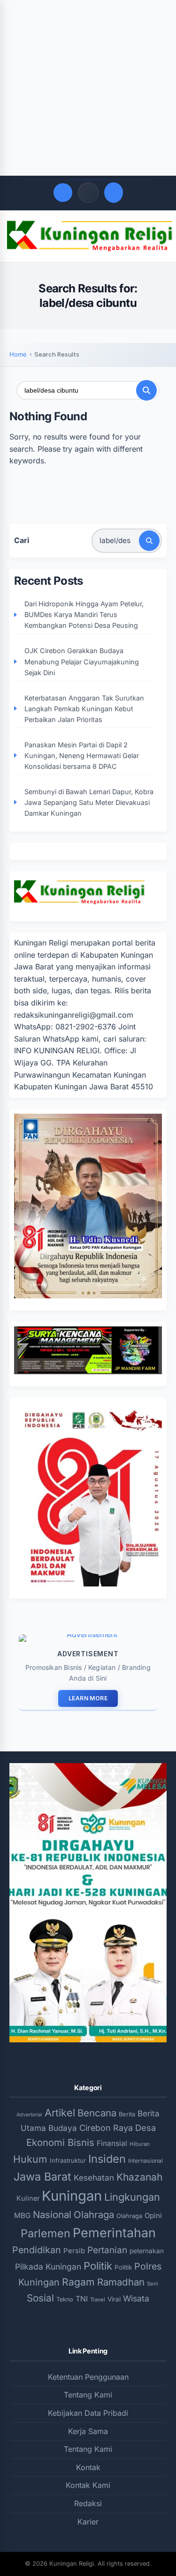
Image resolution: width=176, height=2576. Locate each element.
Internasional (145, 2161)
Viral (114, 2299)
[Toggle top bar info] (88, 193)
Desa (145, 2128)
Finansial (112, 2143)
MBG (22, 2215)
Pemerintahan (114, 2233)
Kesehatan (94, 2178)
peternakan (147, 2251)
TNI (82, 2299)
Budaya (63, 2128)
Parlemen (46, 2233)
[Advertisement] (88, 88)
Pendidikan (37, 2250)
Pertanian (107, 2250)
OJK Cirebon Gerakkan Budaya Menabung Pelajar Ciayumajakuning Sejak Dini (82, 661)
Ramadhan (121, 2282)
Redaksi (88, 2503)
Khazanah (139, 2177)
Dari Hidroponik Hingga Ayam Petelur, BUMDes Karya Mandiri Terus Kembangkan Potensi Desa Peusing (84, 614)
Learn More (88, 1698)
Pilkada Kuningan (48, 2267)
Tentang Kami (88, 2395)
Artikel (60, 2113)
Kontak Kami (88, 2485)
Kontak (88, 2467)
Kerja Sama (88, 2431)
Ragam (78, 2282)
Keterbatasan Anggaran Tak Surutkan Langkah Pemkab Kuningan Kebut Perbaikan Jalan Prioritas (84, 709)
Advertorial (29, 2115)
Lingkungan (132, 2197)
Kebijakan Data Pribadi (88, 2413)
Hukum (30, 2159)
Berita (127, 2114)
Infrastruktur (68, 2160)
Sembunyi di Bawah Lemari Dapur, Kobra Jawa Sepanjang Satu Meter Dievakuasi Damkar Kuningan (89, 802)
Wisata (136, 2298)
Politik (98, 2266)
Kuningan (72, 2196)
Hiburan (140, 2144)
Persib (74, 2251)
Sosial (40, 2298)
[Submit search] (146, 390)
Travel (98, 2300)
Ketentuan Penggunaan (88, 2377)
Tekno (65, 2299)
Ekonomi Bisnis (60, 2142)
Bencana (97, 2113)
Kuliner (28, 2198)
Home (18, 354)
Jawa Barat (42, 2177)
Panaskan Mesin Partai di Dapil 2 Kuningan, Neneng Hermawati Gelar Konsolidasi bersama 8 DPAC (82, 756)
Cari (22, 540)
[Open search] (63, 193)
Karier (88, 2522)
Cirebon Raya (106, 2128)
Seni (153, 2284)
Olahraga (94, 2215)
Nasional (52, 2215)
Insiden (107, 2159)
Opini (153, 2215)
